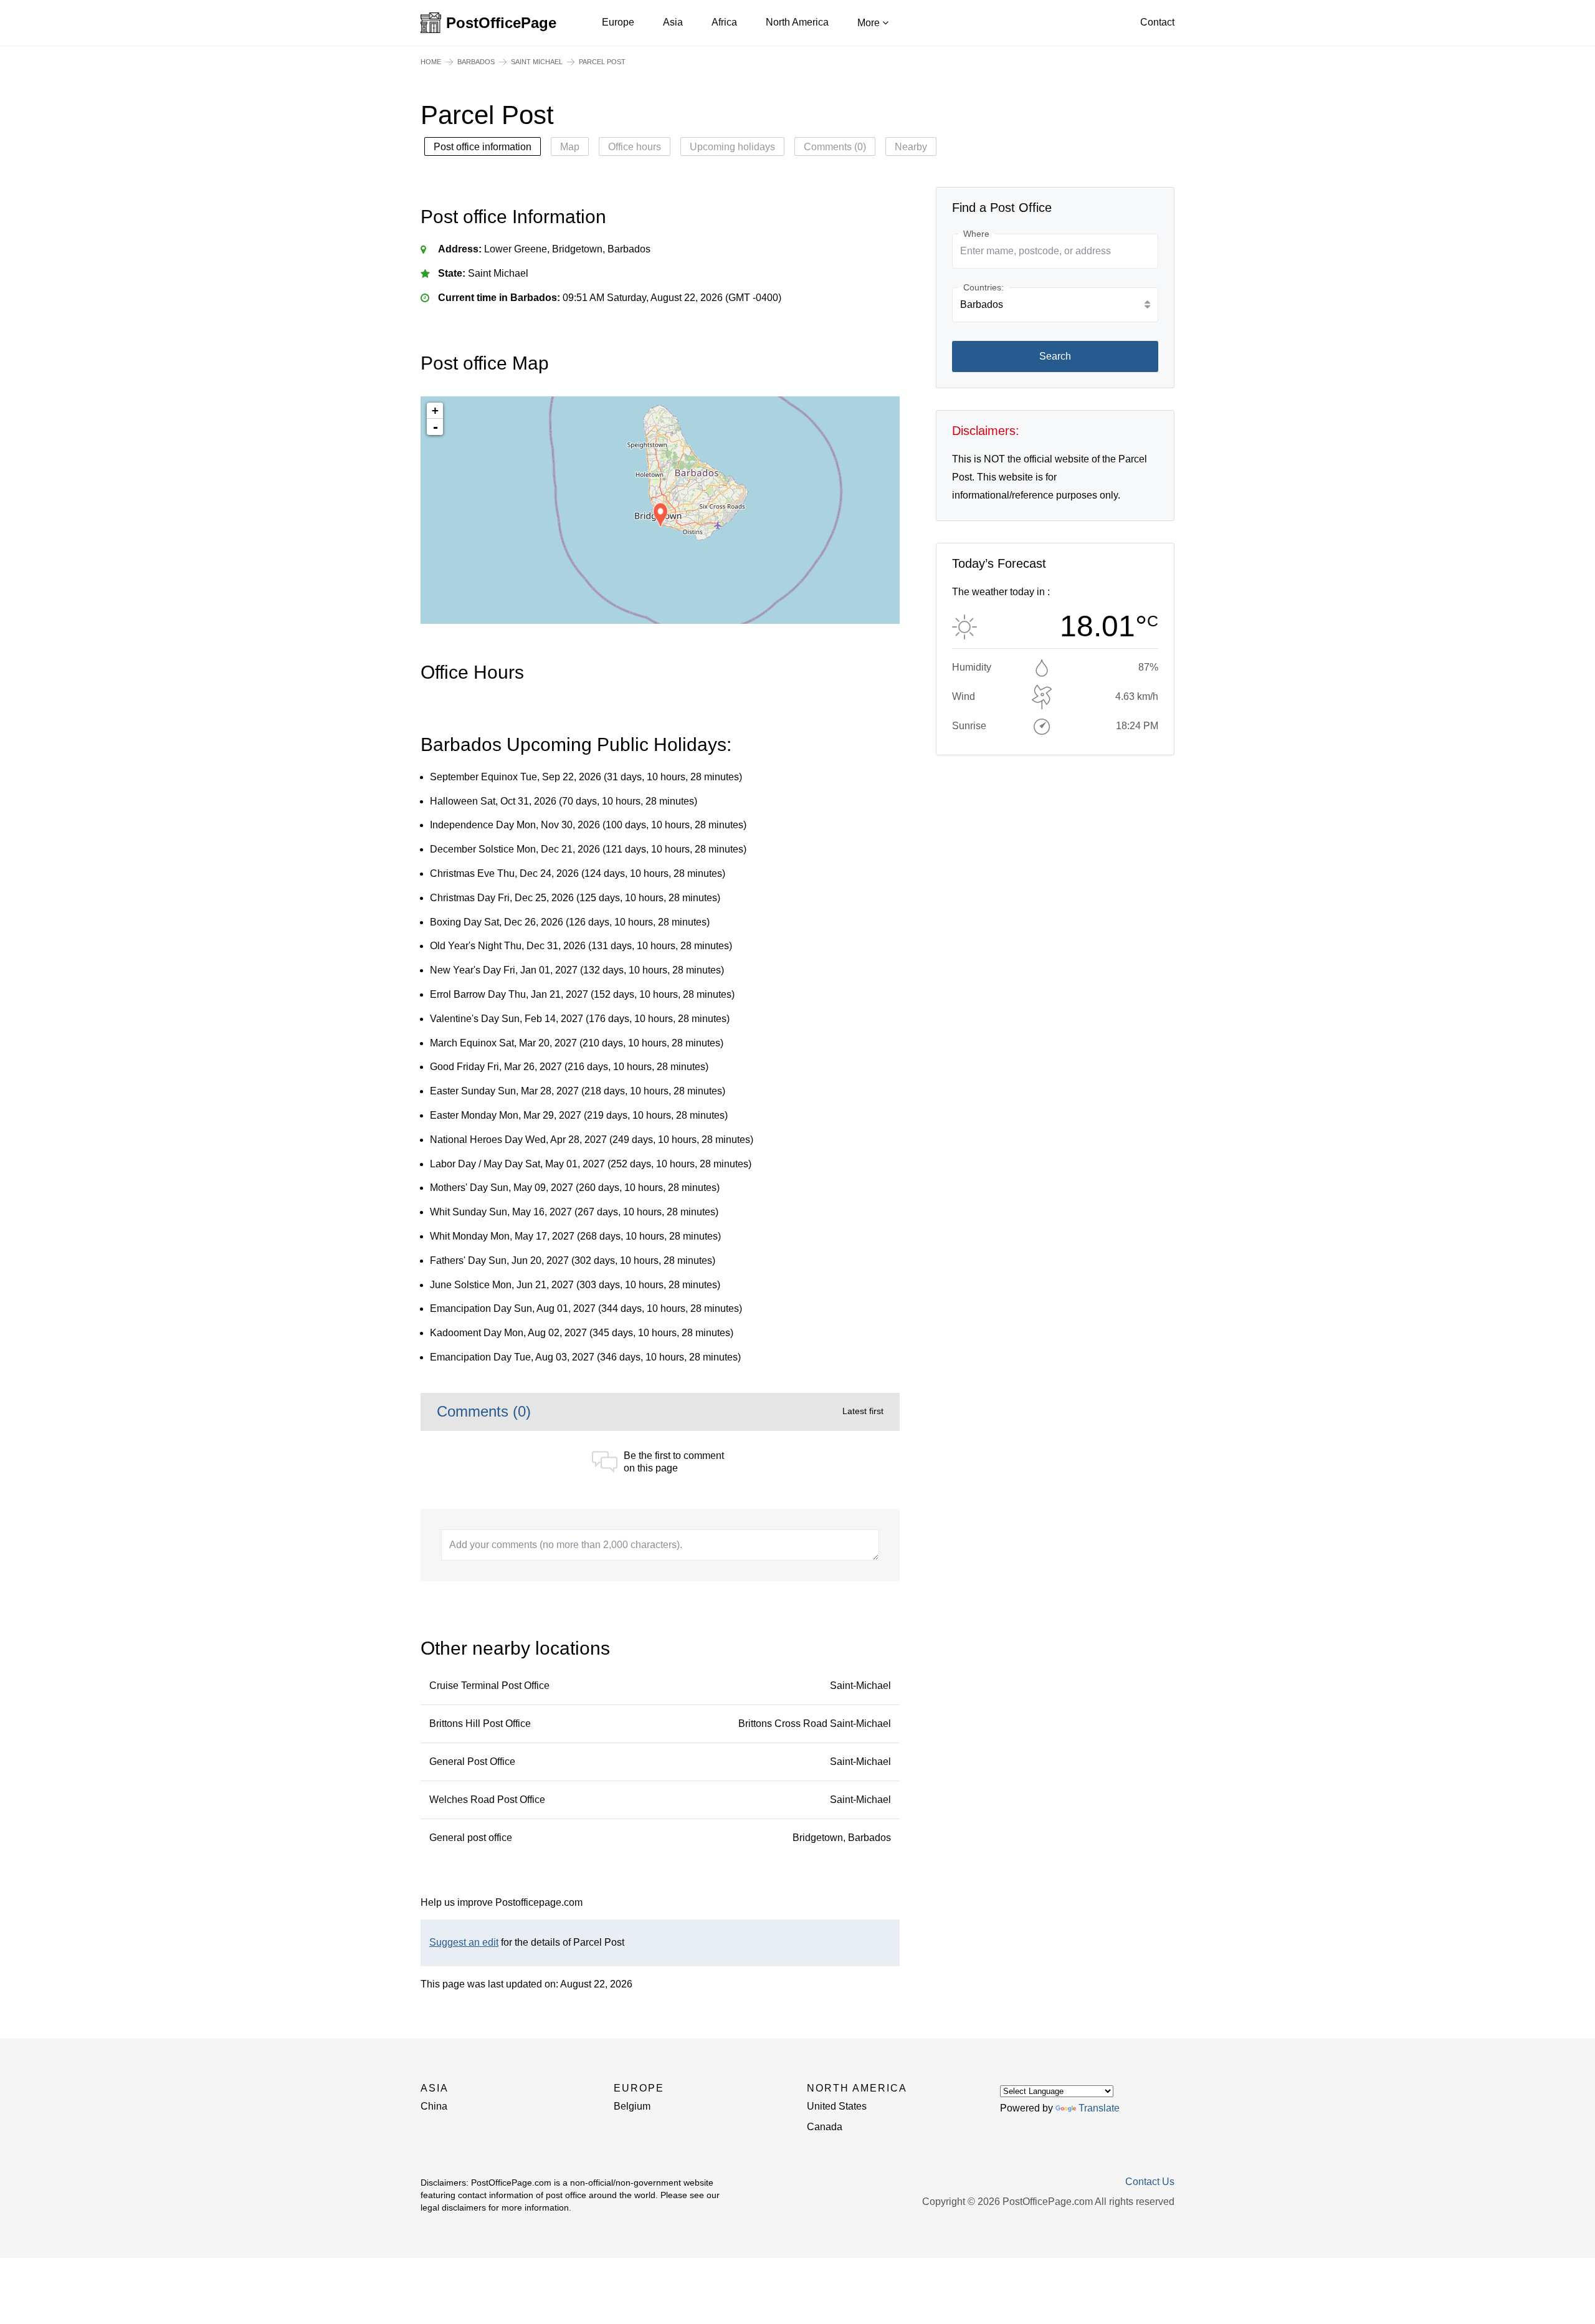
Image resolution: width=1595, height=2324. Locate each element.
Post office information (483, 147)
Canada (825, 2127)
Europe (618, 22)
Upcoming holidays (732, 147)
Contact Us (1150, 2182)
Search (1055, 356)
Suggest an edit (464, 1942)
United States (837, 2106)
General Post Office (472, 1762)
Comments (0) (835, 147)
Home (431, 62)
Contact (1157, 22)
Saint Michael (537, 62)
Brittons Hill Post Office (480, 1724)
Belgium (632, 2106)
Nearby (911, 147)
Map (570, 147)
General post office (471, 1838)
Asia (673, 22)
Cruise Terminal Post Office (489, 1686)
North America (797, 22)
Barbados (476, 62)
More (870, 23)
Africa (724, 22)
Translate (1099, 2108)
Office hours (635, 147)
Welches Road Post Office (487, 1800)
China (434, 2106)
